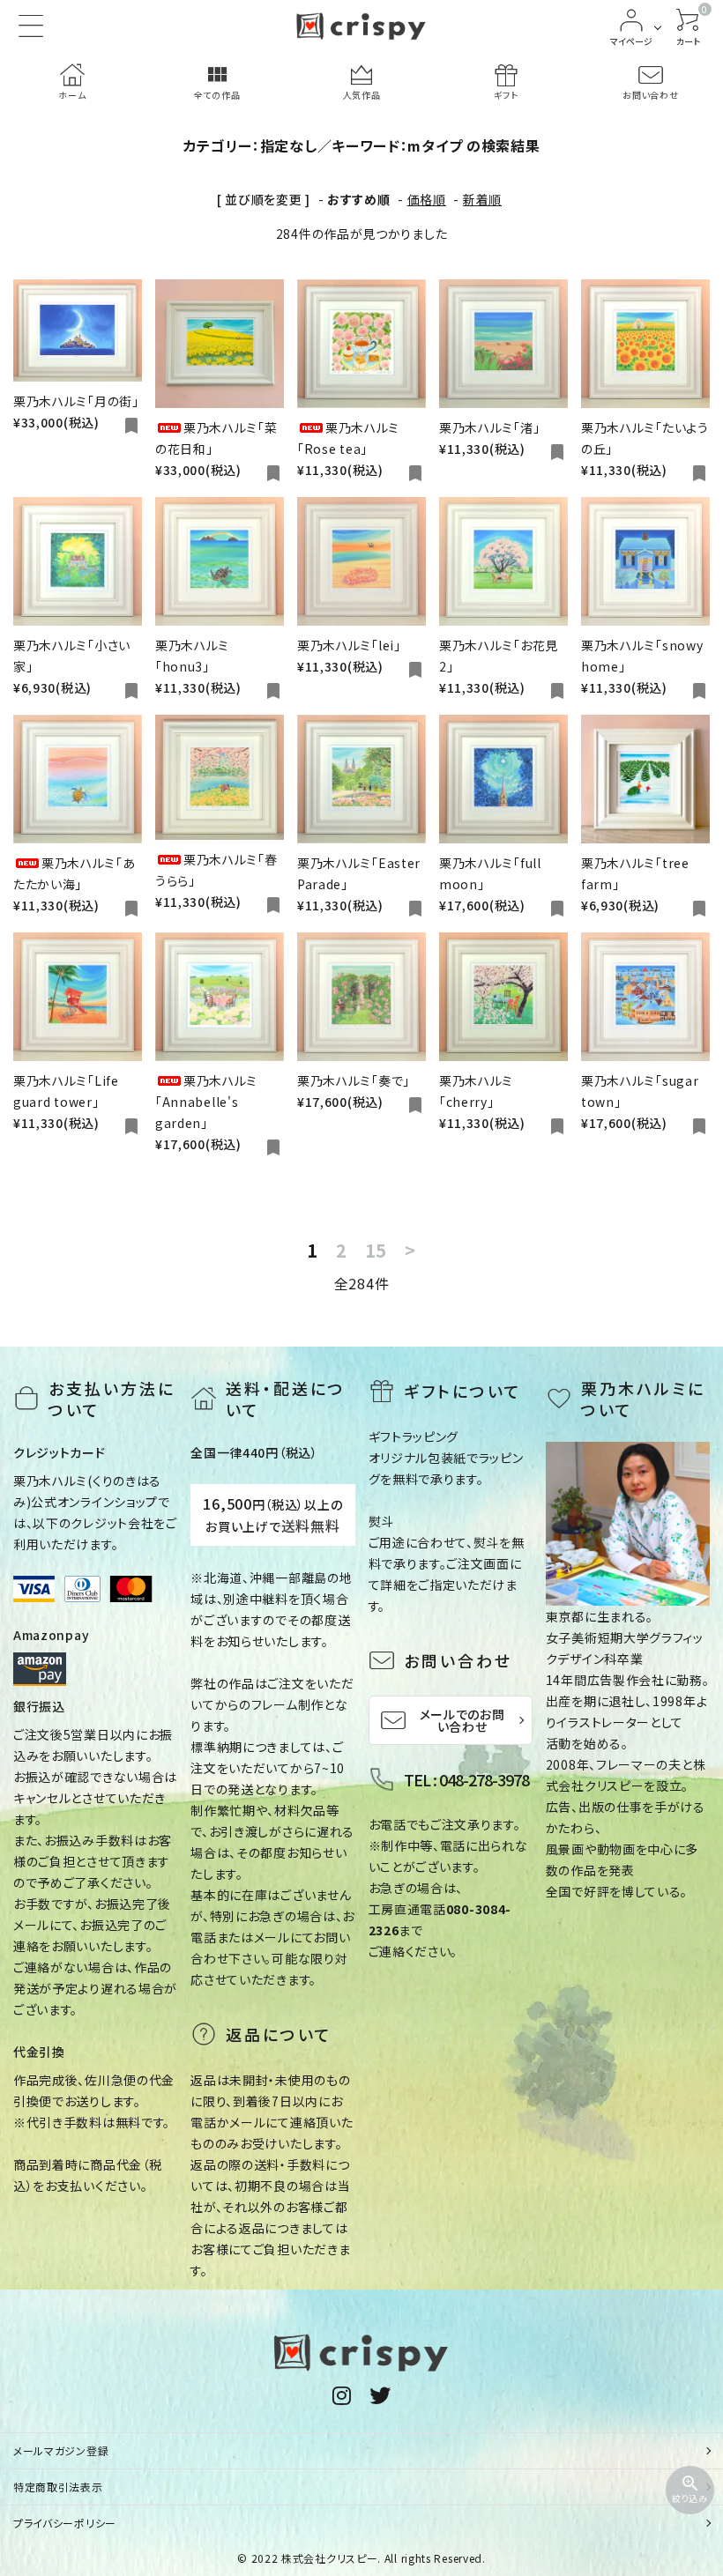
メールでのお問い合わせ (462, 1720)
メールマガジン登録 (61, 2450)
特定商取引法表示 (58, 2487)
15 (376, 1251)
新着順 (482, 199)
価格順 (427, 199)
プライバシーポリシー (65, 2523)
